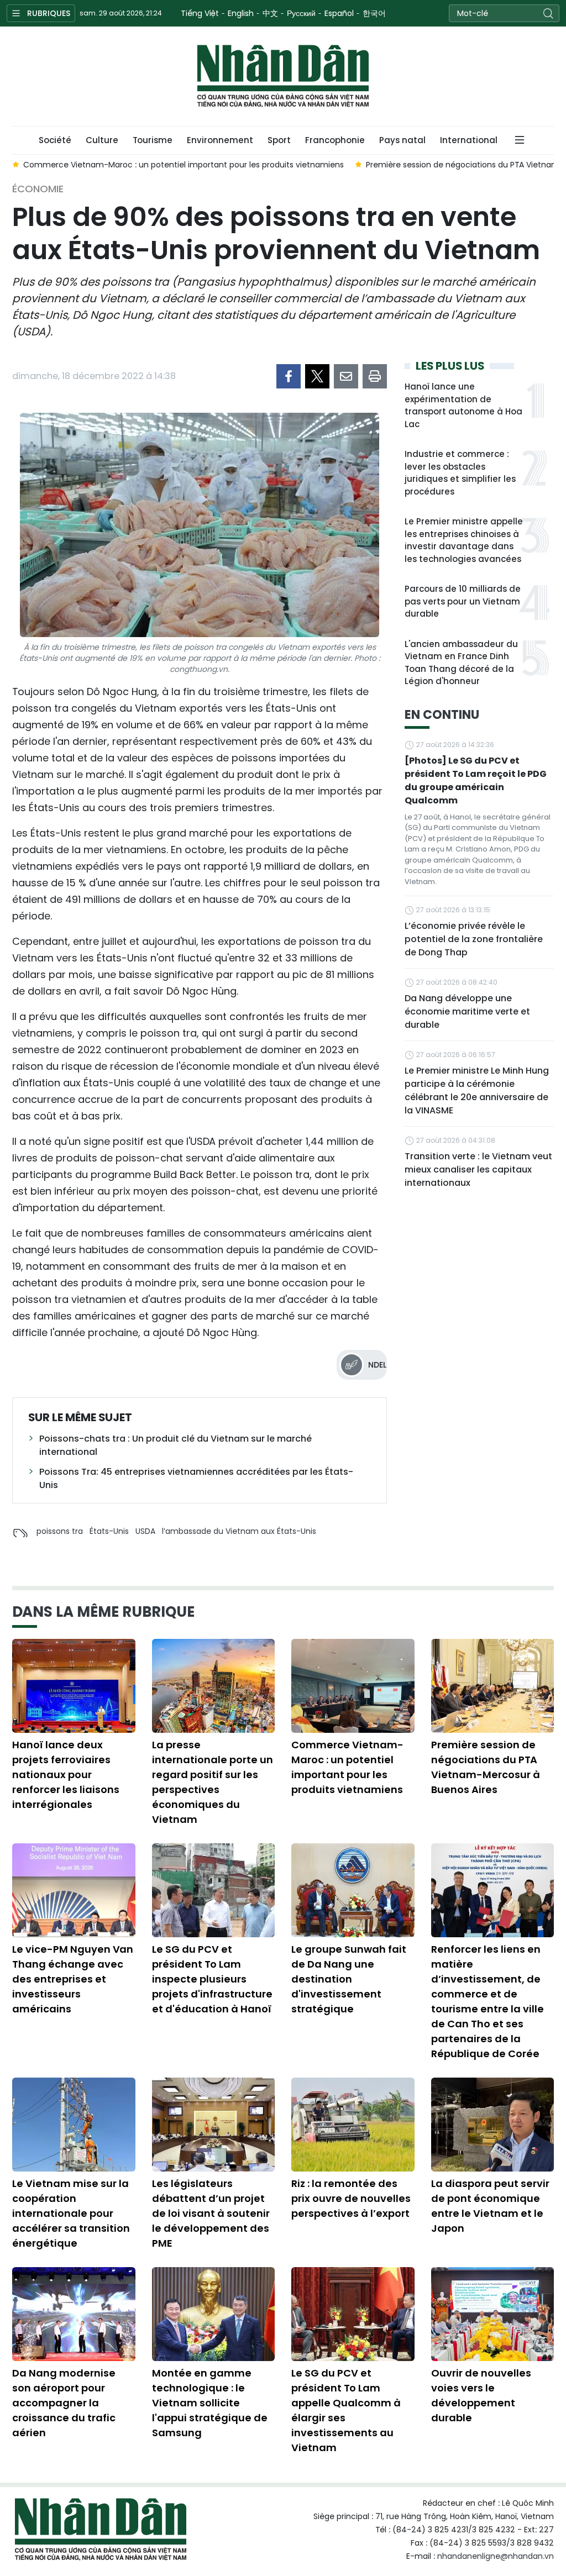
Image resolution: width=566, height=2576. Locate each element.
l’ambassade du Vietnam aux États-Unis (239, 1531)
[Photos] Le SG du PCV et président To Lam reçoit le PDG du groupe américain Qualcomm (476, 780)
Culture (102, 140)
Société (55, 140)
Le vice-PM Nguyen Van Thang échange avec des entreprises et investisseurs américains (73, 1979)
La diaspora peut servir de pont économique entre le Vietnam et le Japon (490, 2206)
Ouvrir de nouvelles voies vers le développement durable (481, 2395)
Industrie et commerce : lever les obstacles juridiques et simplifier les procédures (460, 473)
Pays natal (402, 140)
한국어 (374, 13)
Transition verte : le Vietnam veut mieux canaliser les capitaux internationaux (478, 1169)
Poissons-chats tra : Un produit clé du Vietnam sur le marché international (175, 1445)
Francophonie (335, 140)
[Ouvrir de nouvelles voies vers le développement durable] (493, 2314)
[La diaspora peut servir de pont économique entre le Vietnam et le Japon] (493, 2125)
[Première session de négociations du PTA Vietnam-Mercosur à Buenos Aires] (493, 1686)
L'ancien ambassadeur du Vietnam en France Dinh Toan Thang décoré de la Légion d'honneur (461, 663)
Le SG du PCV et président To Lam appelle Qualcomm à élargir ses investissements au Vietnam (346, 2410)
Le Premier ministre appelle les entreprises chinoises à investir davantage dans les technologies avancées (464, 540)
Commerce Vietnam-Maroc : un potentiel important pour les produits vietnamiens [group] (184, 165)
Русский (301, 13)
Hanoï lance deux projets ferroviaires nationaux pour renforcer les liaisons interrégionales (66, 1775)
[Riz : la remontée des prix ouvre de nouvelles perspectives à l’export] (353, 2125)
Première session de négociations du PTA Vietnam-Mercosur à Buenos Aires (486, 1767)
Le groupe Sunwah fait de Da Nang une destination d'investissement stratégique (349, 1979)
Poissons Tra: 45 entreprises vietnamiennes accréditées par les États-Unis (196, 1478)
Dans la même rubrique (103, 1612)
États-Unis (109, 1531)
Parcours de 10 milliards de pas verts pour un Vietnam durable (463, 601)
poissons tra (60, 1531)
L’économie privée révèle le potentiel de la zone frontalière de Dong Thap (474, 939)
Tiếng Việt (200, 13)
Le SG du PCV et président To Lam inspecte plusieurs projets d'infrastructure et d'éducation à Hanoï (212, 1979)
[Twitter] (317, 376)
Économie (38, 189)
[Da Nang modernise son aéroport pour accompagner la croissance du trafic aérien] (74, 2314)
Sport (279, 140)
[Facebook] (289, 376)
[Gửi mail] (346, 376)
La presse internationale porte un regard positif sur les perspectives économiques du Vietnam (213, 1782)
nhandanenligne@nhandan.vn (496, 2556)
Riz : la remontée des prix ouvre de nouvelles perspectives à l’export (351, 2198)
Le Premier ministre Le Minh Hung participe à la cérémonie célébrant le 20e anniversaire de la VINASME (477, 1090)
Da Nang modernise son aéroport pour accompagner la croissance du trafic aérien (64, 2403)
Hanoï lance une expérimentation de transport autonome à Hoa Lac (463, 405)
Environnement (220, 140)
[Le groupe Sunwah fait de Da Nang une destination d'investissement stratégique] (353, 1890)
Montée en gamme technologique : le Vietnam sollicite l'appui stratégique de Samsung (210, 2403)
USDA (145, 1531)
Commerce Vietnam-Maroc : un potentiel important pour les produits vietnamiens (347, 1767)
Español (339, 13)
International (469, 140)
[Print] (375, 376)
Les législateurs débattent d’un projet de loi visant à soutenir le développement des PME (211, 2213)
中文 (270, 13)
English (241, 13)
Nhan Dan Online (283, 76)
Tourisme (153, 140)
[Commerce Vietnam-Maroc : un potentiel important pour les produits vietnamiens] (353, 1686)
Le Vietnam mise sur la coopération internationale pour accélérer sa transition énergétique (71, 2213)
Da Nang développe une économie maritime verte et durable (467, 1011)
